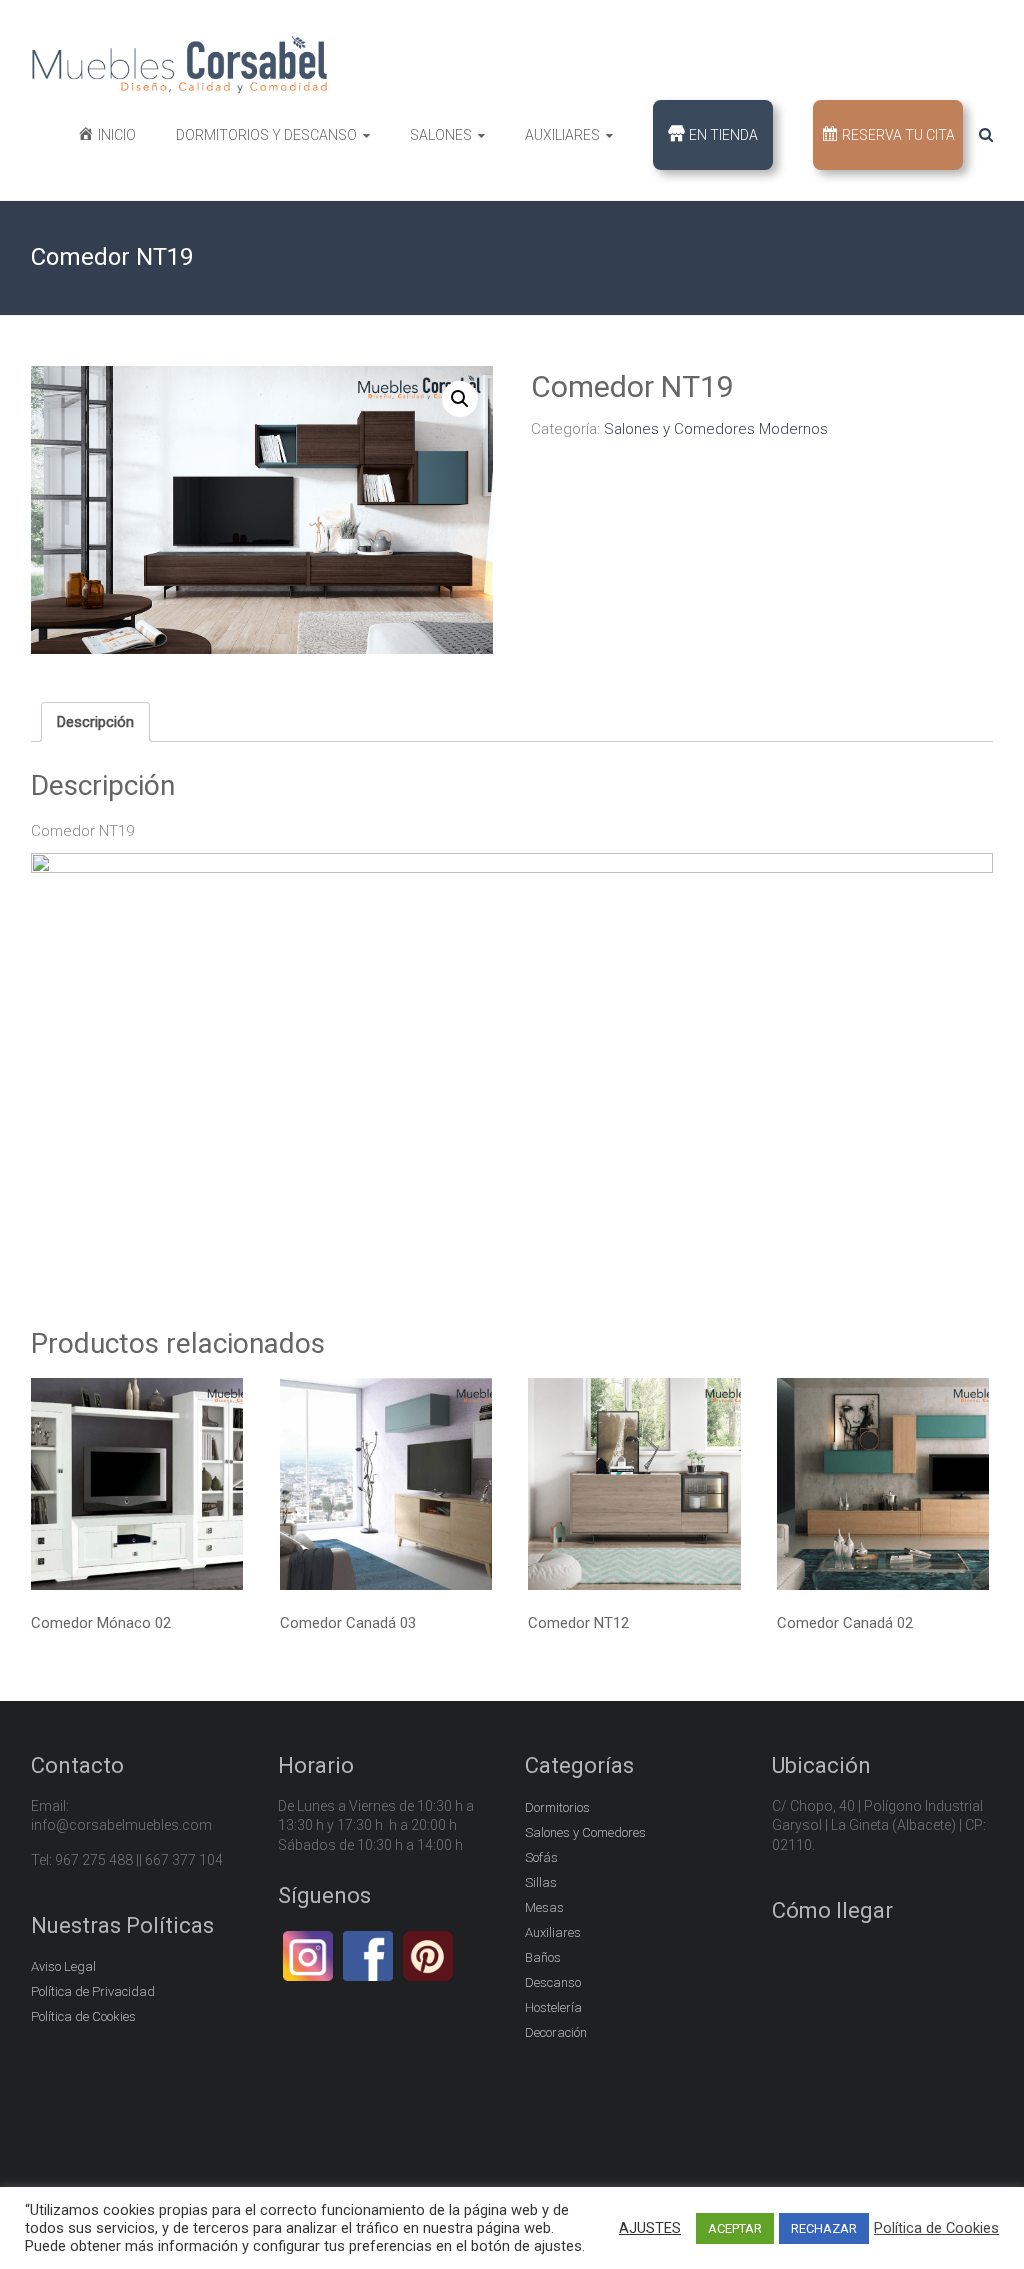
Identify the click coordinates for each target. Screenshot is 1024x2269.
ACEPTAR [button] (735, 2228)
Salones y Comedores (585, 1832)
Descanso (553, 1982)
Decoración (556, 2032)
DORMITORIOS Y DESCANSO (266, 135)
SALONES (441, 135)
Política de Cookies (83, 2016)
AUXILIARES (562, 135)
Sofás (541, 1857)
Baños (543, 1957)
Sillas (541, 1882)
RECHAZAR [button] (824, 2228)
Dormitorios (557, 1807)
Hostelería (553, 2007)
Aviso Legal (63, 1966)
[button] (460, 399)
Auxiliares (553, 1932)
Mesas (544, 1907)
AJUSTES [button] (650, 2228)
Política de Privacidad (93, 1991)
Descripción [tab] (95, 722)
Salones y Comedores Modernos (716, 429)
